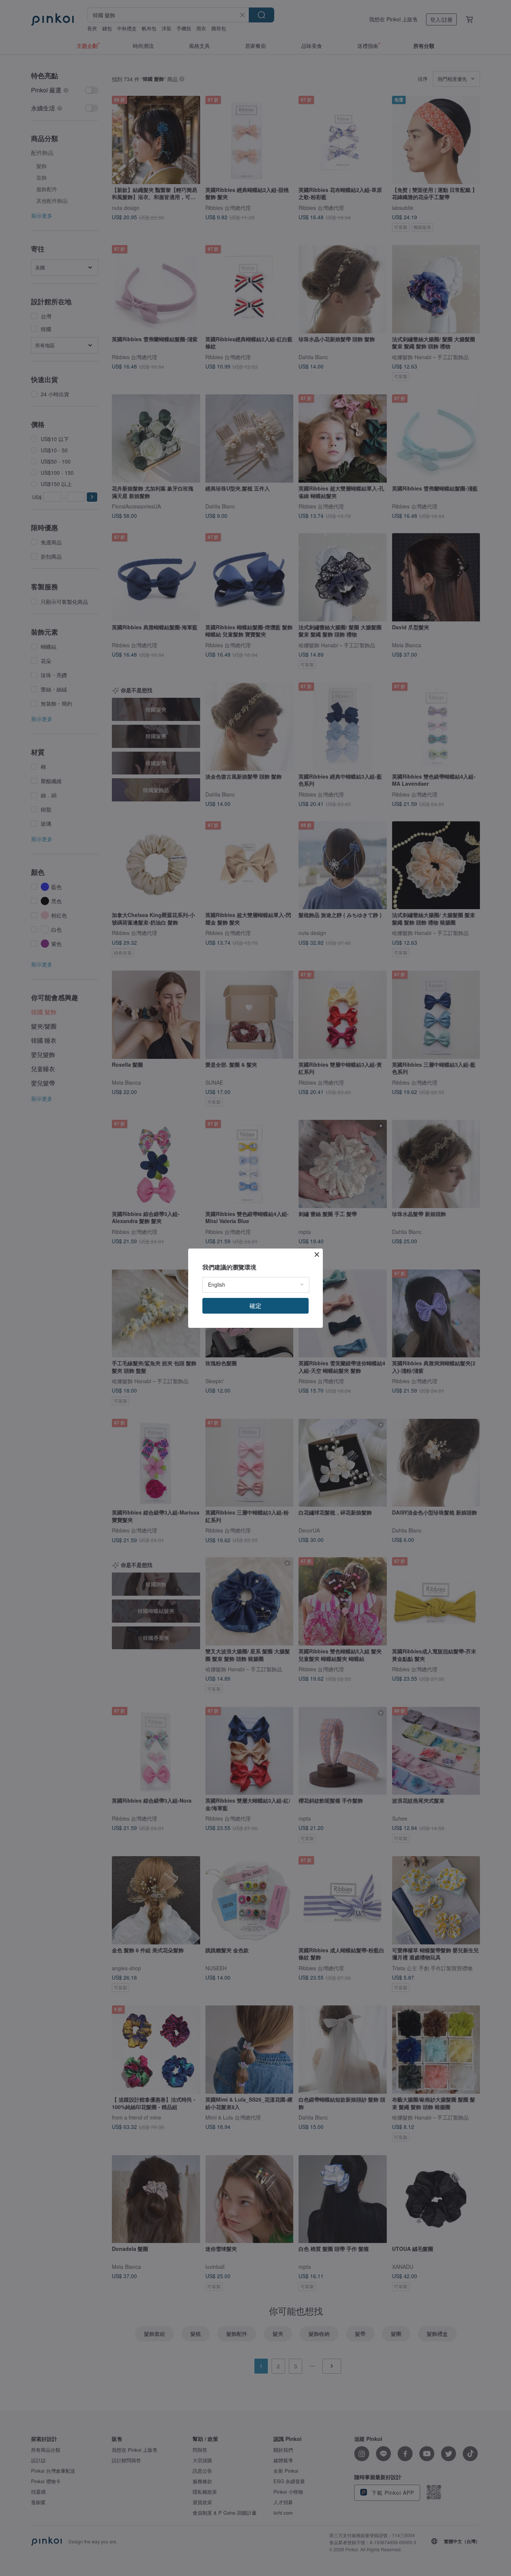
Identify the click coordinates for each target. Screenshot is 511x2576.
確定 (255, 1306)
